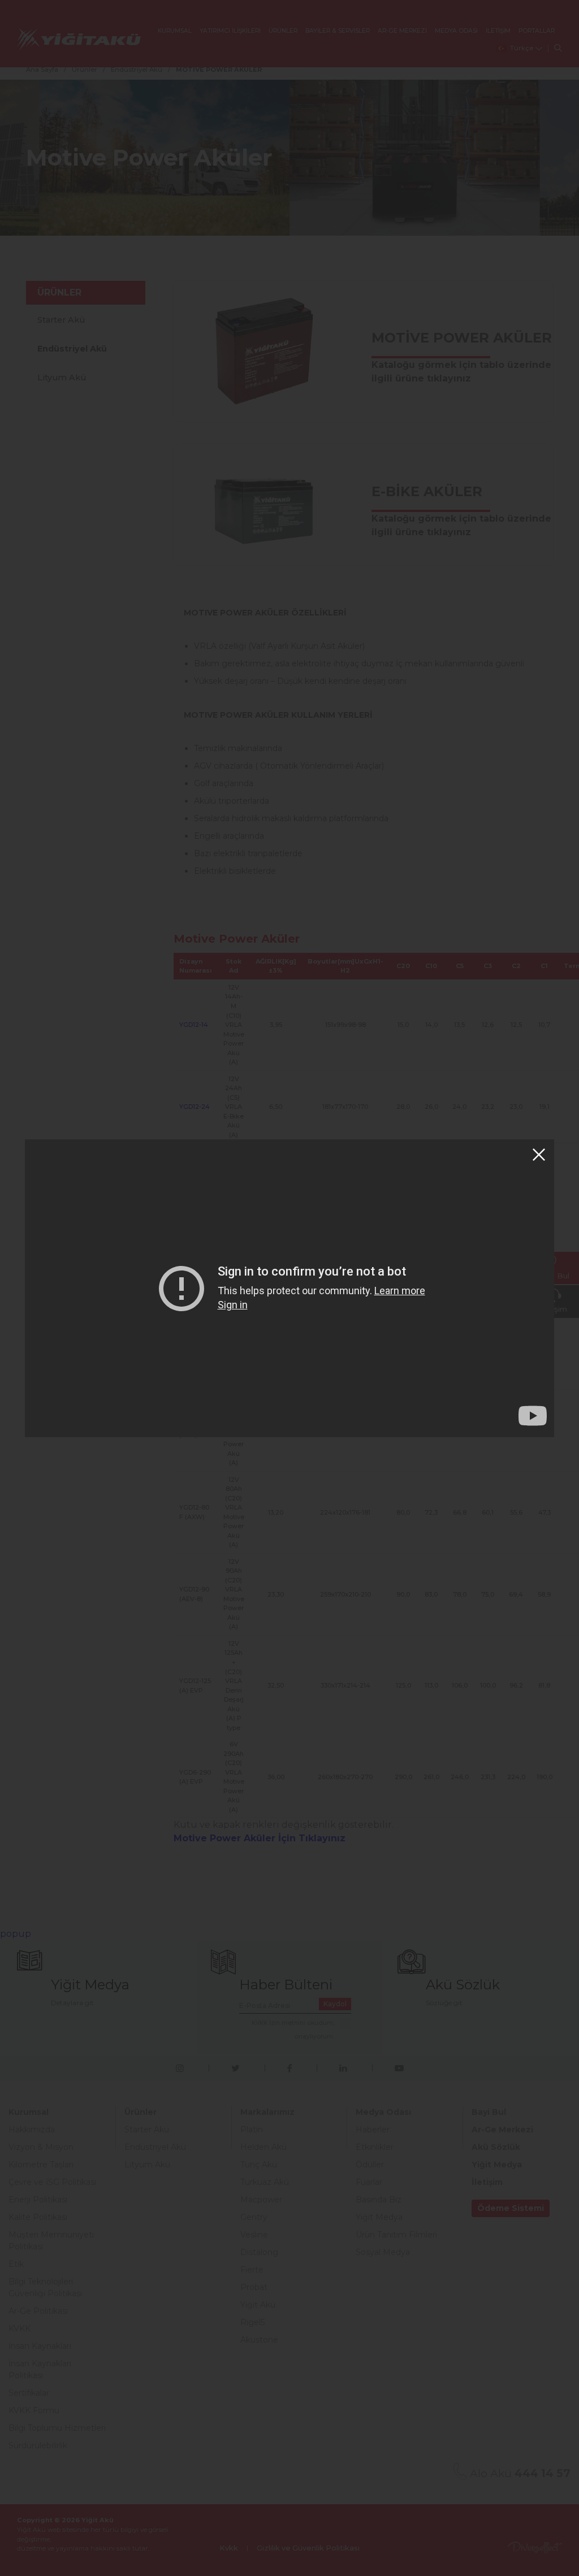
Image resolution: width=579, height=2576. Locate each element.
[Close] (539, 1155)
